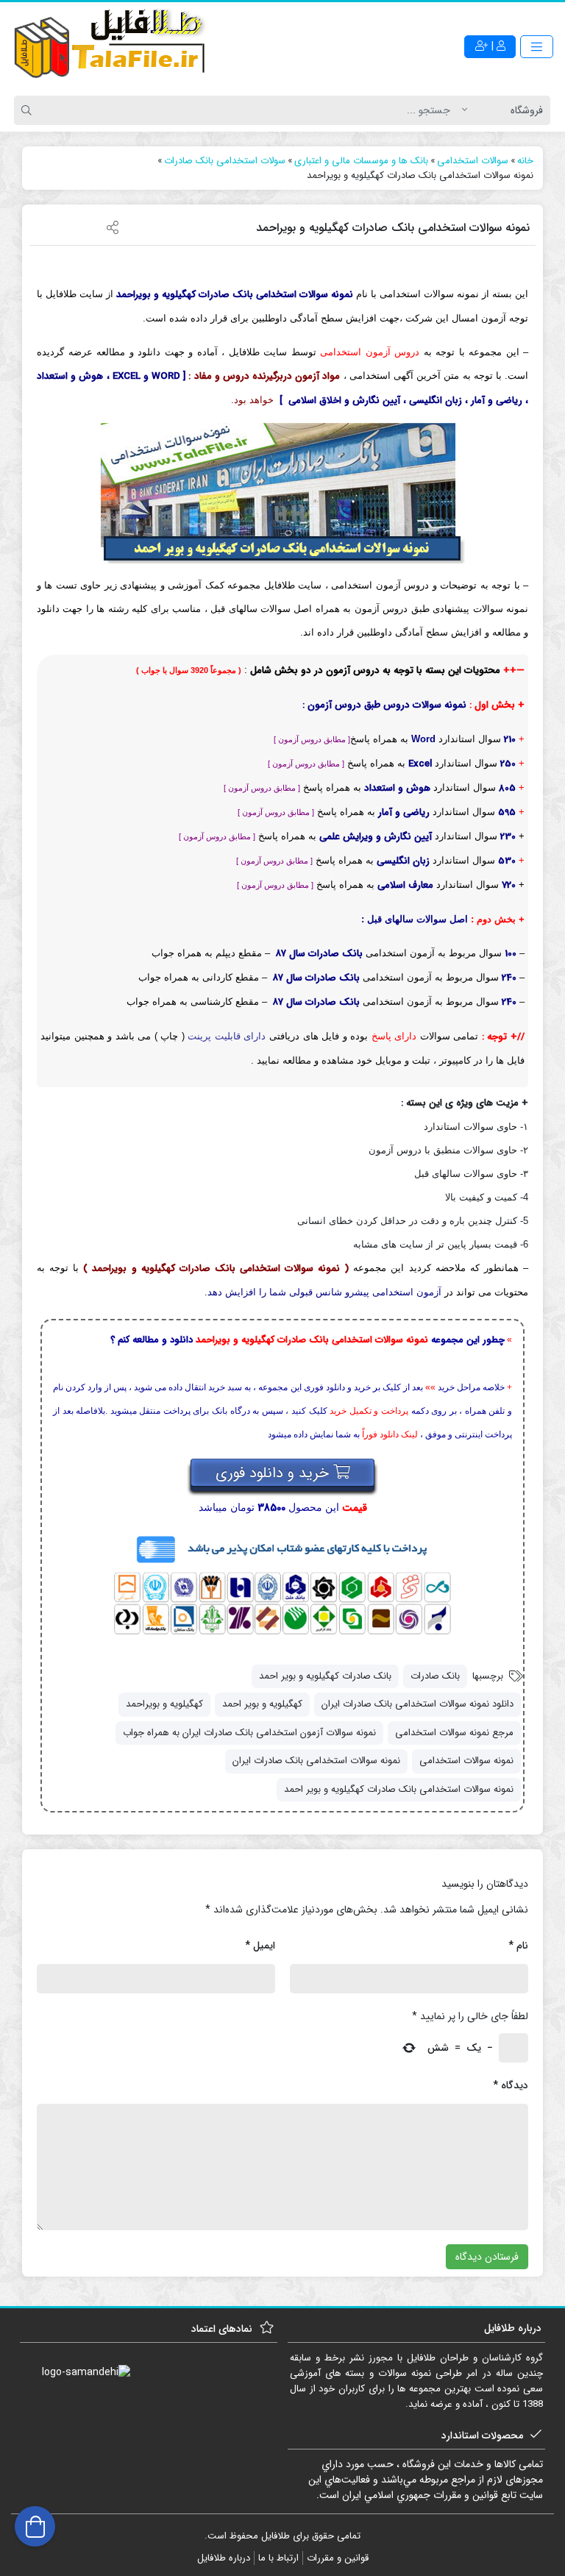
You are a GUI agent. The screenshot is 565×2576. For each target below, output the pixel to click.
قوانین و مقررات (338, 2558)
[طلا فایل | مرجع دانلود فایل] (110, 46)
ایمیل (260, 1946)
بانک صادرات (435, 1676)
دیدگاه (511, 2085)
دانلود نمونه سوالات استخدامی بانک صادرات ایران (417, 1704)
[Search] (29, 110)
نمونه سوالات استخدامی (466, 1761)
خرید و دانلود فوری (274, 1473)
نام (518, 1946)
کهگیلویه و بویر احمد (262, 1704)
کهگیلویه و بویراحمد (164, 1704)
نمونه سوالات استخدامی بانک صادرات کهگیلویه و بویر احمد (399, 1789)
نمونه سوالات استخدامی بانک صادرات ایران (316, 1761)
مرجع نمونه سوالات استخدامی (454, 1733)
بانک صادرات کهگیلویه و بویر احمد (325, 1676)
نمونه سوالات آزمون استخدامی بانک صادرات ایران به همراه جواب (249, 1733)
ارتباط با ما (278, 2558)
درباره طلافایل (224, 2558)
